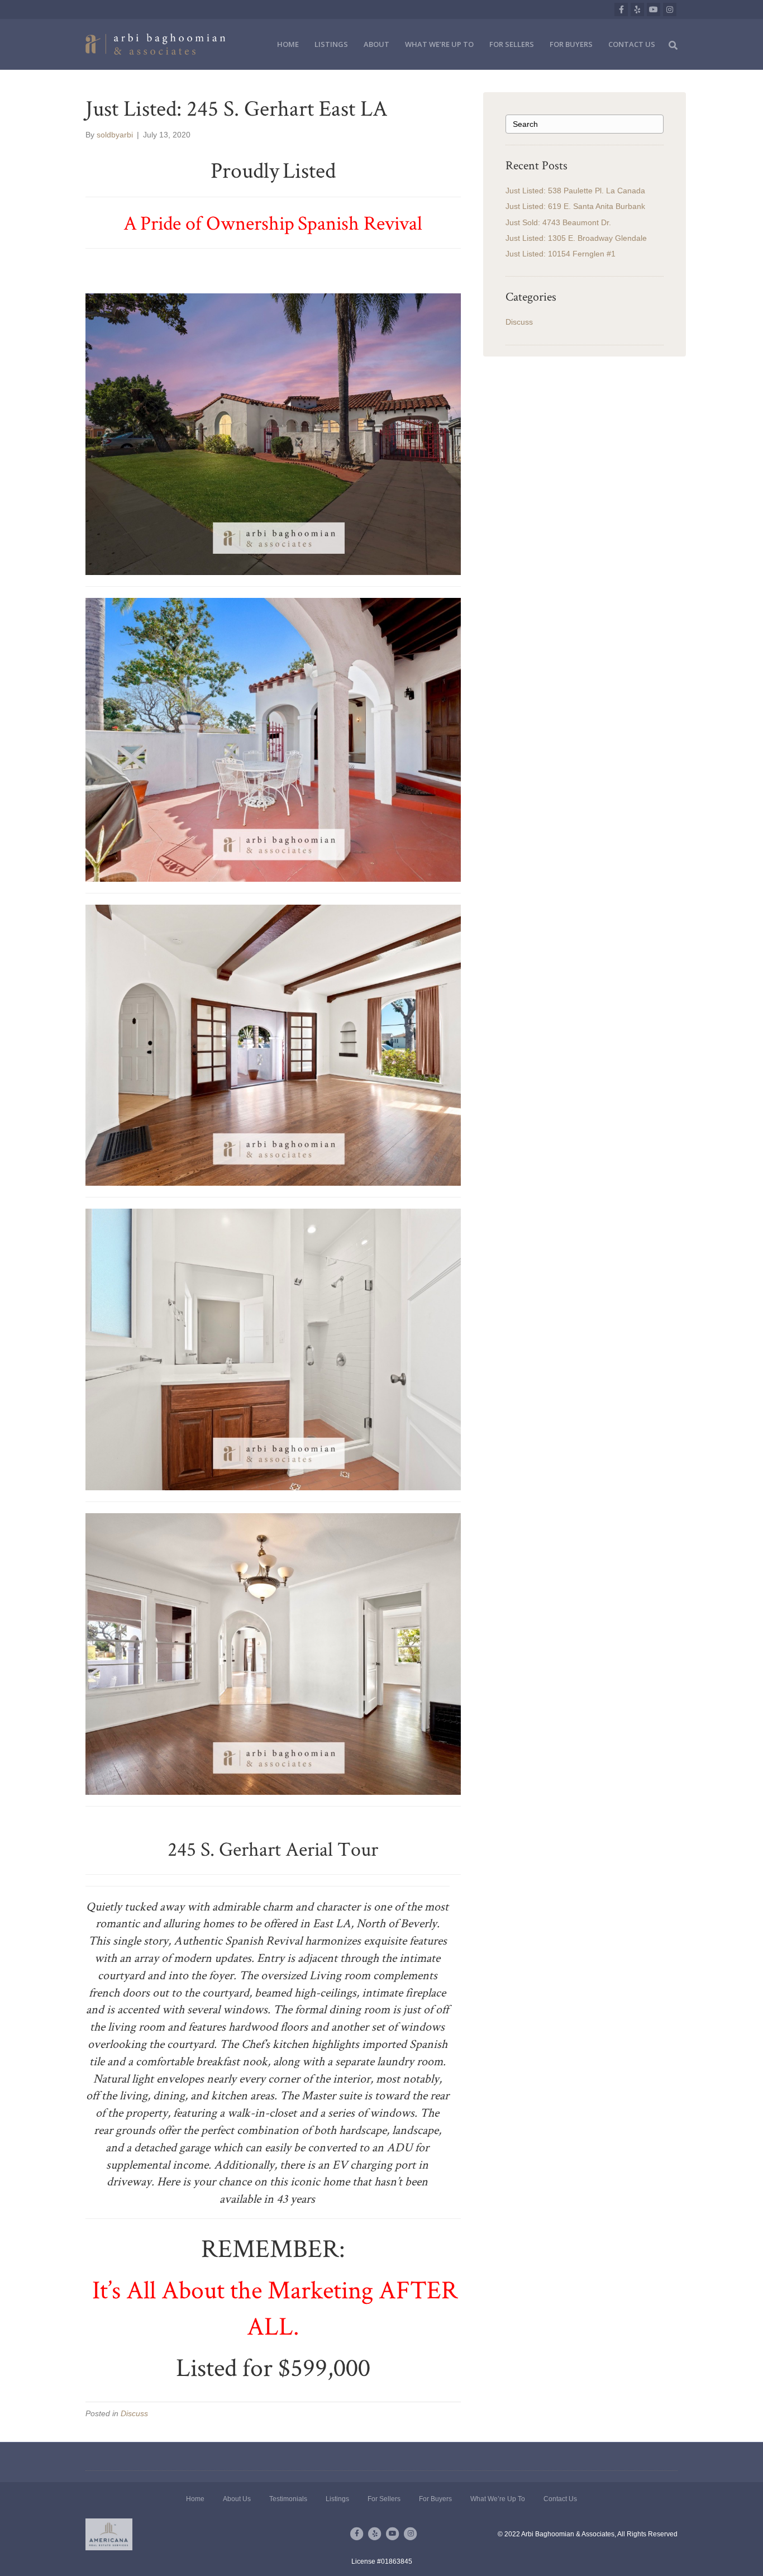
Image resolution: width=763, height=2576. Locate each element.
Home (288, 44)
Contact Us (632, 44)
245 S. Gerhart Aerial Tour (273, 1848)
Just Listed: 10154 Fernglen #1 (561, 254)
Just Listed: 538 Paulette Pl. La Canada (575, 191)
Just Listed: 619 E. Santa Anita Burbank (575, 206)
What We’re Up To (439, 44)
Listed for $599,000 (273, 2367)
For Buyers (571, 44)
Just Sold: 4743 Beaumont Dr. (558, 222)
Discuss (134, 2413)
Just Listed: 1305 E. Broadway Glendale (576, 238)
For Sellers (512, 44)
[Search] (670, 44)
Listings (331, 44)
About (376, 44)
